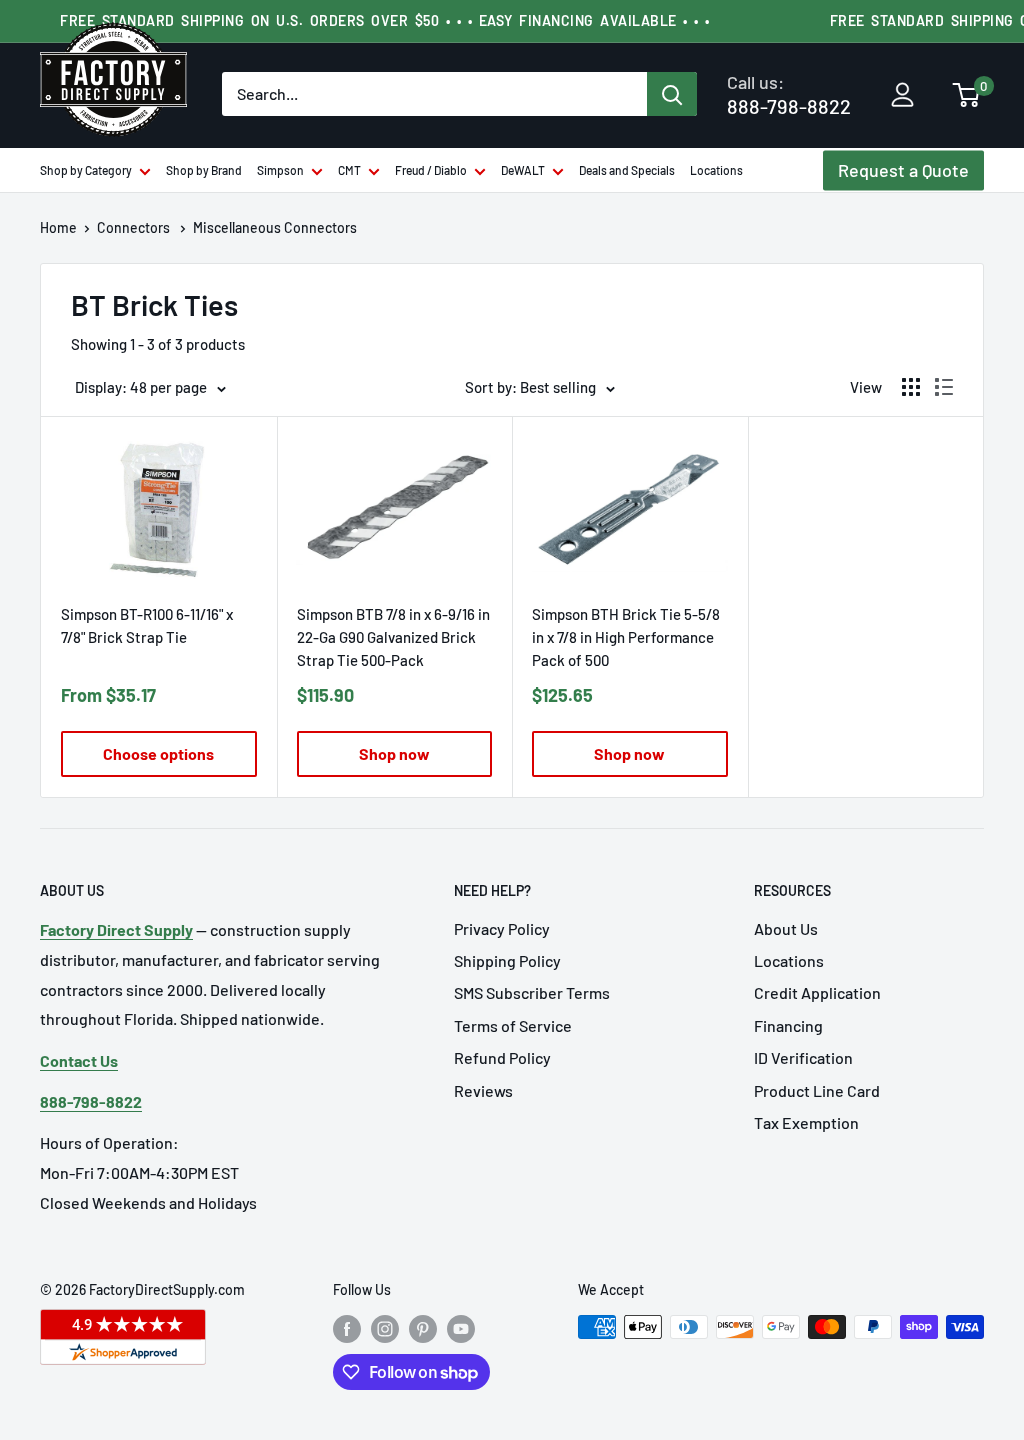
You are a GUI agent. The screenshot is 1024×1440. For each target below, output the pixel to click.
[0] (967, 97)
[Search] (672, 94)
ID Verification (803, 1057)
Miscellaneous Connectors (275, 227)
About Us (786, 928)
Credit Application (817, 992)
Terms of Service (513, 1025)
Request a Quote (903, 170)
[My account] (902, 96)
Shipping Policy (507, 960)
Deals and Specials (627, 170)
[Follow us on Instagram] (385, 1329)
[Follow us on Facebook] (347, 1329)
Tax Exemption (806, 1122)
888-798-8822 (789, 94)
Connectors (135, 227)
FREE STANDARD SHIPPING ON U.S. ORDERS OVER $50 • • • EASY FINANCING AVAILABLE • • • (385, 20)
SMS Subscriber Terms (532, 992)
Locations (716, 170)
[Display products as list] (944, 387)
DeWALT (523, 170)
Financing (788, 1025)
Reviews (483, 1090)
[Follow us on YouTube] (461, 1329)
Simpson (280, 170)
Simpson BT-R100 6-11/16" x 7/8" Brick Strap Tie (147, 625)
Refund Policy (502, 1057)
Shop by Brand (204, 170)
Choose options (158, 753)
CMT (349, 170)
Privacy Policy (502, 928)
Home (58, 227)
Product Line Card (817, 1090)
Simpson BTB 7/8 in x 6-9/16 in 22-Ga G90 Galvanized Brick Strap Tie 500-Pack (393, 637)
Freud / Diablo (431, 170)
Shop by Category (86, 170)
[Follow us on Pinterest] (423, 1329)
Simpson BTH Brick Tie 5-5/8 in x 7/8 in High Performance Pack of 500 (626, 637)
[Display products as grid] (911, 387)
